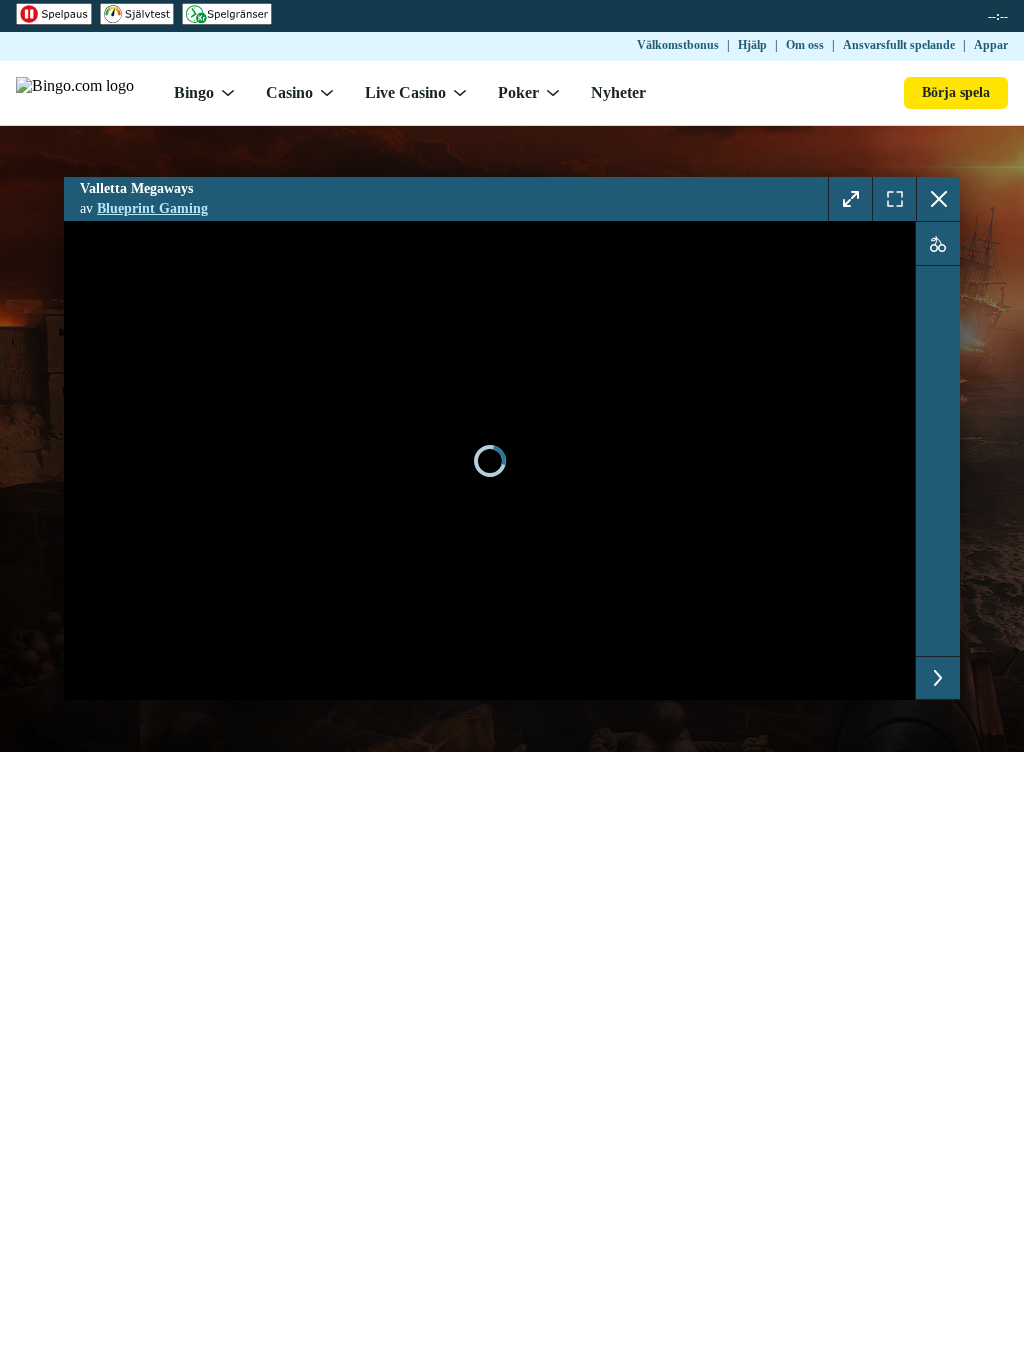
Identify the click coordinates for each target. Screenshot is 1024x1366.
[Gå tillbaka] (938, 199)
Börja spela (956, 92)
